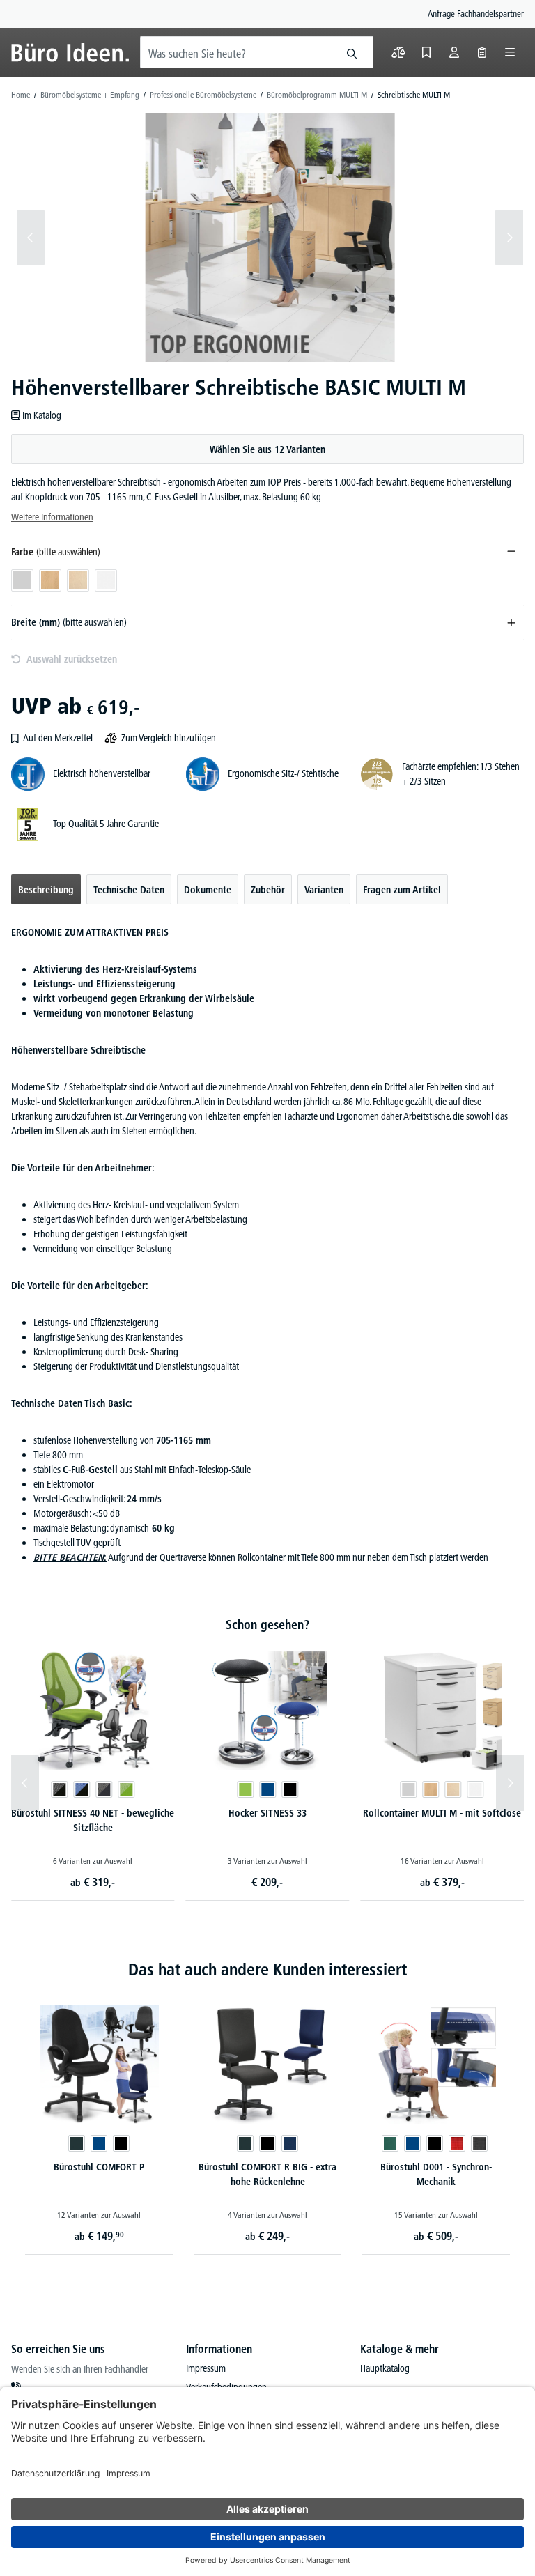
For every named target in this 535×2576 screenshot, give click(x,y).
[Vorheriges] (31, 238)
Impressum (206, 2368)
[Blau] (267, 1789)
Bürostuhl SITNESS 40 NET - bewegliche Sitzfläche (93, 1820)
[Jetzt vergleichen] (398, 52)
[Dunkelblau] (290, 2143)
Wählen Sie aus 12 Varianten (267, 449)
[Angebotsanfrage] (482, 52)
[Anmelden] (454, 52)
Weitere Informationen (52, 517)
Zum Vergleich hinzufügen (169, 738)
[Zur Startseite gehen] (70, 52)
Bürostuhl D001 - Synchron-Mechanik (436, 2174)
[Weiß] (476, 1789)
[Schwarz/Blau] (82, 1789)
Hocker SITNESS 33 (267, 1813)
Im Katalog (42, 415)
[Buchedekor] (431, 1789)
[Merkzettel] (426, 52)
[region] (267, 238)
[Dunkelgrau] (479, 2143)
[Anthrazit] (77, 2143)
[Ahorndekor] (453, 1789)
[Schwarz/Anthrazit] (104, 1789)
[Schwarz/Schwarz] (59, 1789)
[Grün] (245, 1789)
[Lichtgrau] (409, 1789)
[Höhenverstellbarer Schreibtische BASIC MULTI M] (270, 238)
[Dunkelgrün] (390, 2143)
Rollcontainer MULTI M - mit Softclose (442, 1813)
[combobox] (236, 52)
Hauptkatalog (385, 2368)
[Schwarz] (290, 1789)
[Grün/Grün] (126, 1789)
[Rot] (457, 2143)
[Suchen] (352, 52)
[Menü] (510, 52)
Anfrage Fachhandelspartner (476, 13)
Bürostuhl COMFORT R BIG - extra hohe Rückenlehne (267, 2174)
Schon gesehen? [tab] (267, 1625)
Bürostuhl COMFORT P (99, 2167)
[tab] (46, 889)
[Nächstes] (509, 238)
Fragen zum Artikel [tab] (402, 890)
